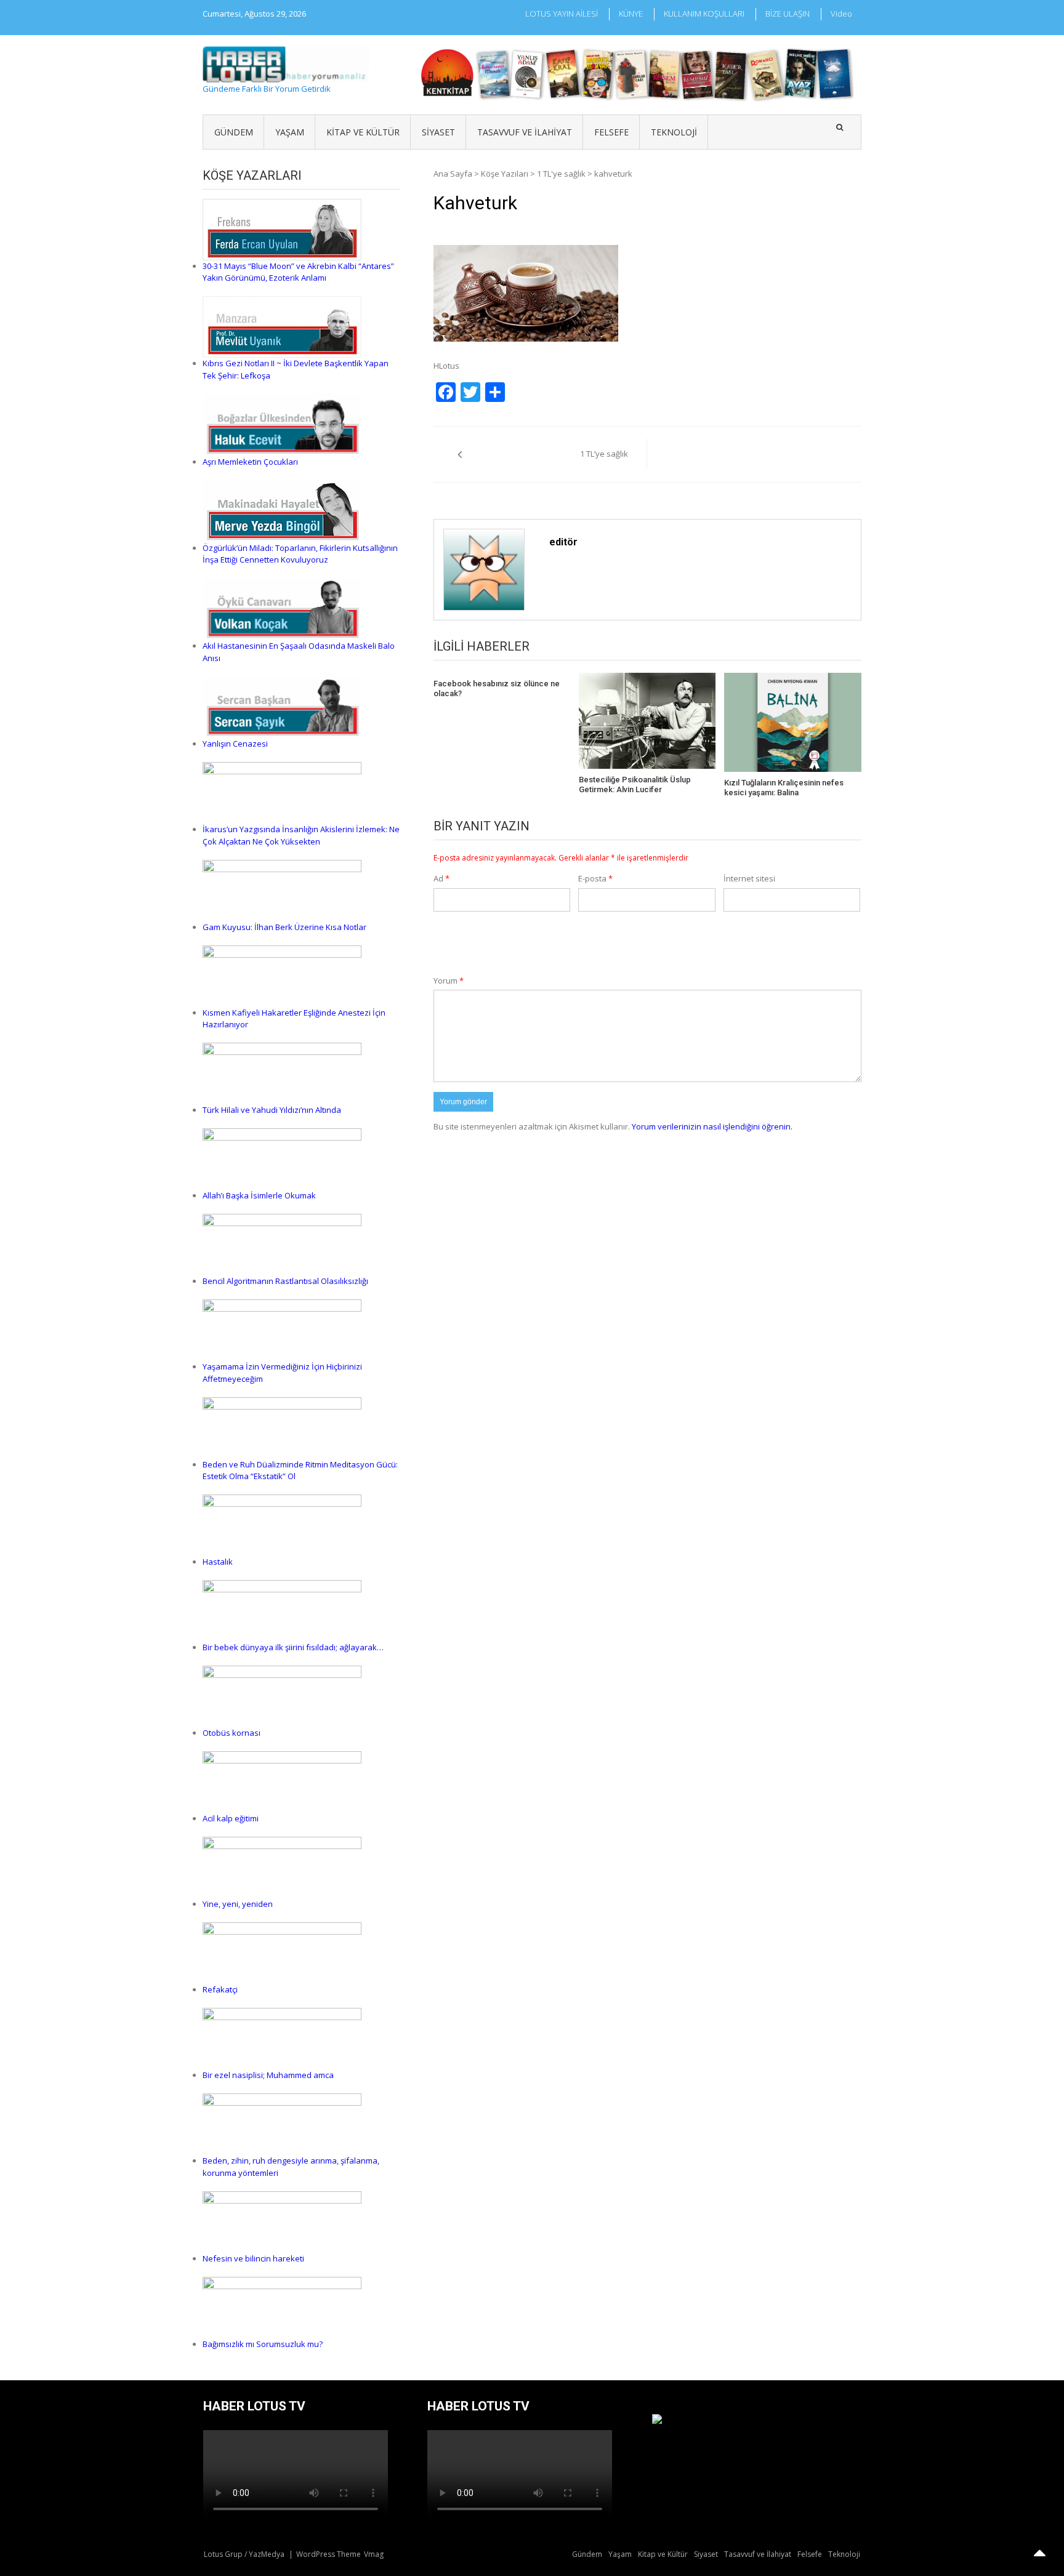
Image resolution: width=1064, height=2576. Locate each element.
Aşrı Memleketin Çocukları (250, 462)
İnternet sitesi (749, 878)
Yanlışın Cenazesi (235, 744)
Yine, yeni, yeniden (238, 1904)
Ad (441, 878)
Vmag (374, 2554)
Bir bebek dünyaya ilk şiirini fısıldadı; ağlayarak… (293, 1647)
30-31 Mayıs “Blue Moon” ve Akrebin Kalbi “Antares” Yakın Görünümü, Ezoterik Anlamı (298, 272)
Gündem (234, 132)
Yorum (449, 981)
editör (563, 542)
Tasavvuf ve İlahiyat (525, 132)
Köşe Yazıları (505, 174)
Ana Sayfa (453, 174)
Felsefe (611, 132)
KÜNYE (631, 14)
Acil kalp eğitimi (231, 1818)
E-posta (595, 878)
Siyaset (438, 132)
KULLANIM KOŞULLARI (704, 14)
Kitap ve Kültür (363, 132)
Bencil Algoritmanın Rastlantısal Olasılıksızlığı (285, 1281)
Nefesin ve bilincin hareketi (253, 2258)
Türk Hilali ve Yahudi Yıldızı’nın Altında (272, 1110)
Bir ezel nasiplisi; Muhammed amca (268, 2075)
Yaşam (290, 132)
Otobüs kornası (232, 1733)
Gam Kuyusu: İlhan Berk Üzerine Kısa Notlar (284, 927)
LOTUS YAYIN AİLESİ (562, 14)
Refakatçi (220, 1989)
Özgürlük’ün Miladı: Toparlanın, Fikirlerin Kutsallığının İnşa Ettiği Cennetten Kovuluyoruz (300, 554)
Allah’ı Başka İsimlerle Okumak (259, 1195)
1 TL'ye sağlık (561, 174)
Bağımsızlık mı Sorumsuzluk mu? (263, 2344)
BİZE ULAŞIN (788, 14)
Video (841, 14)
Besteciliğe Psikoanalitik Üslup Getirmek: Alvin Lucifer (635, 784)
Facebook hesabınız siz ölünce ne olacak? (497, 688)
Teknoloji (674, 132)
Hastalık (218, 1562)
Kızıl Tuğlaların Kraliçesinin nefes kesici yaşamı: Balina (784, 788)
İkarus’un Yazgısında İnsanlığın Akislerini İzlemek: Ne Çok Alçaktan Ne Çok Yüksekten (301, 835)
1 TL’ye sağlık (604, 454)
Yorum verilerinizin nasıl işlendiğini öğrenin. (712, 1126)
